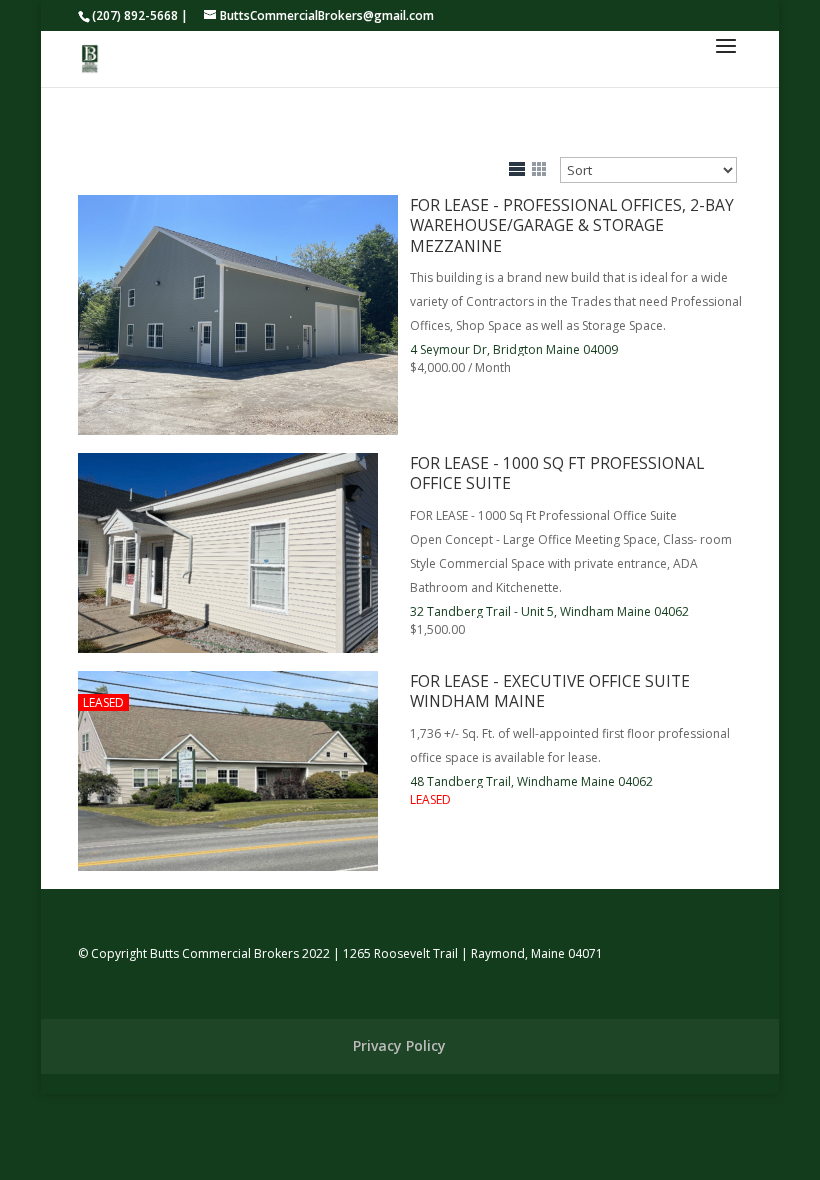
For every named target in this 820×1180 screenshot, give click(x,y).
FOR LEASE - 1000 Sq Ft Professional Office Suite (557, 473)
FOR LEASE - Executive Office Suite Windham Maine (550, 691)
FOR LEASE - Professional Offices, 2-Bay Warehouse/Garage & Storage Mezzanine (572, 225)
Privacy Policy (399, 1045)
